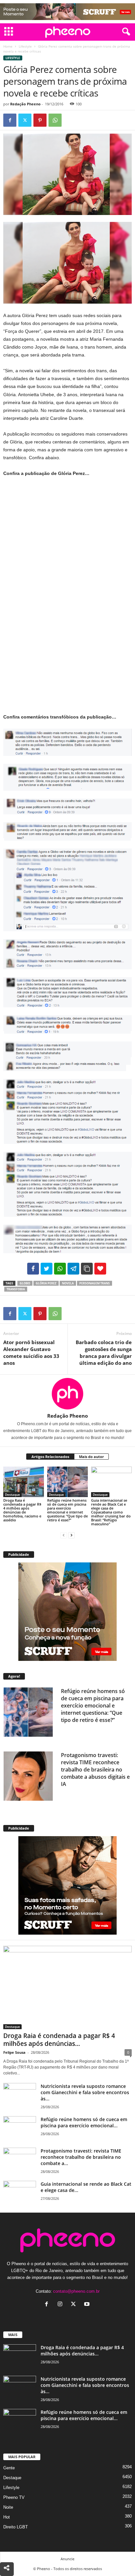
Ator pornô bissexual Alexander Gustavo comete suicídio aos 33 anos (31, 1352)
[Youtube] (88, 2305)
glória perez (46, 1283)
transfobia (16, 1289)
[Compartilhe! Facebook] (33, 1269)
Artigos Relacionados (50, 1457)
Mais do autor (91, 1457)
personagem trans (95, 1283)
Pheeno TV (14, 2497)
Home (8, 46)
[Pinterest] (40, 120)
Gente (9, 2468)
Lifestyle (25, 46)
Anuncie (67, 2559)
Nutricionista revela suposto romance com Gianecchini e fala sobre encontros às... (85, 2092)
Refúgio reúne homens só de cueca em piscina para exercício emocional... (84, 2122)
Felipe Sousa (14, 2052)
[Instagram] (61, 2305)
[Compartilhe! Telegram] (73, 1269)
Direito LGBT (16, 2527)
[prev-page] (64, 1535)
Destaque (12, 1494)
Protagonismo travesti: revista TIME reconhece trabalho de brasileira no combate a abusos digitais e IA (95, 1770)
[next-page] (71, 1535)
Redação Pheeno (25, 104)
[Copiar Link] (87, 1269)
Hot (7, 2517)
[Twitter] (25, 120)
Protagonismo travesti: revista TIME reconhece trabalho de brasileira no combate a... (81, 2157)
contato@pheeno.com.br (76, 2291)
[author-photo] (67, 1394)
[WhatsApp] (55, 120)
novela (68, 1283)
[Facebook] (10, 120)
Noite (8, 2507)
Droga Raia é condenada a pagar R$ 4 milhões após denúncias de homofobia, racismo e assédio (22, 1510)
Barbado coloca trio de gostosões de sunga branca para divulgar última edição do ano (104, 1352)
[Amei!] (100, 1269)
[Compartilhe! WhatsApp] (60, 1269)
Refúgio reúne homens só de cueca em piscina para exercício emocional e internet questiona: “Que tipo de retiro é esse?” (67, 1510)
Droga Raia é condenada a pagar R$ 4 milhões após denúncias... (59, 2040)
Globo (25, 1283)
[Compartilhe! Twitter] (47, 1269)
